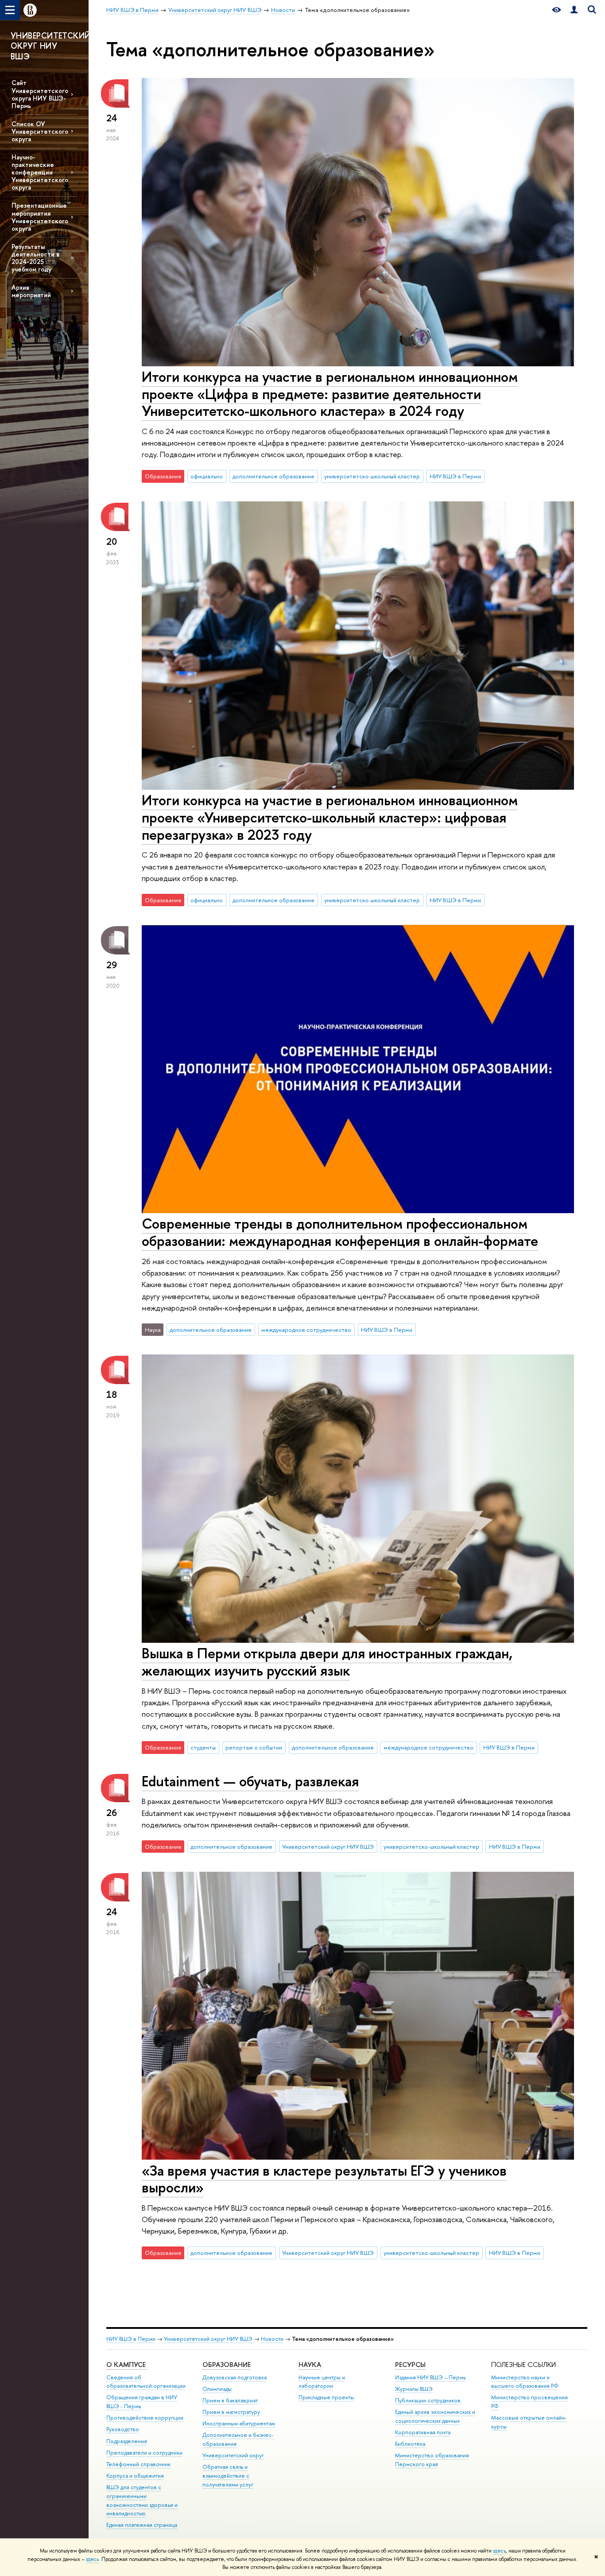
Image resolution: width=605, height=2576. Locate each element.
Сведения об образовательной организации (146, 2382)
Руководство (123, 2429)
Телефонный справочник (138, 2464)
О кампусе (127, 2365)
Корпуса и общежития (135, 2476)
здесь (499, 2551)
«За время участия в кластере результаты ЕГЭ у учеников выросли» (324, 2179)
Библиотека (410, 2444)
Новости (272, 2339)
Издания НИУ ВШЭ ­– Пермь (430, 2377)
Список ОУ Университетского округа (40, 131)
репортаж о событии (254, 1747)
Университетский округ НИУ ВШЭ (328, 1847)
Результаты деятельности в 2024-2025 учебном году (35, 258)
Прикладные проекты (326, 2397)
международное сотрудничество (306, 1330)
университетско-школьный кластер (372, 476)
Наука (310, 2365)
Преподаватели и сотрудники (144, 2453)
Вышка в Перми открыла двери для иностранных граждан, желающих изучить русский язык (327, 1662)
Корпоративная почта (423, 2432)
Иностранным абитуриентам (239, 2423)
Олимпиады (217, 2389)
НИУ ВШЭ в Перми (455, 476)
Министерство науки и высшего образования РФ (525, 2382)
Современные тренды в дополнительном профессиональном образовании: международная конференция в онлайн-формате (340, 1232)
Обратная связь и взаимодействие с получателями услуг (228, 2476)
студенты (203, 1747)
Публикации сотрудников (428, 2400)
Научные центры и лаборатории (322, 2382)
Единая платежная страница (142, 2525)
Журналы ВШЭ (414, 2389)
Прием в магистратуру (231, 2412)
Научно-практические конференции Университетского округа (40, 172)
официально (207, 476)
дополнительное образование (273, 476)
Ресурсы (410, 2365)
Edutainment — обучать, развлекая (250, 1781)
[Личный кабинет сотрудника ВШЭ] (574, 10)
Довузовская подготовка (235, 2377)
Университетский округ (233, 2455)
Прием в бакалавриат (230, 2400)
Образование (227, 2365)
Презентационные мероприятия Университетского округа (40, 217)
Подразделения (127, 2441)
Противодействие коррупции (145, 2418)
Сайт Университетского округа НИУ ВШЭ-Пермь (40, 94)
